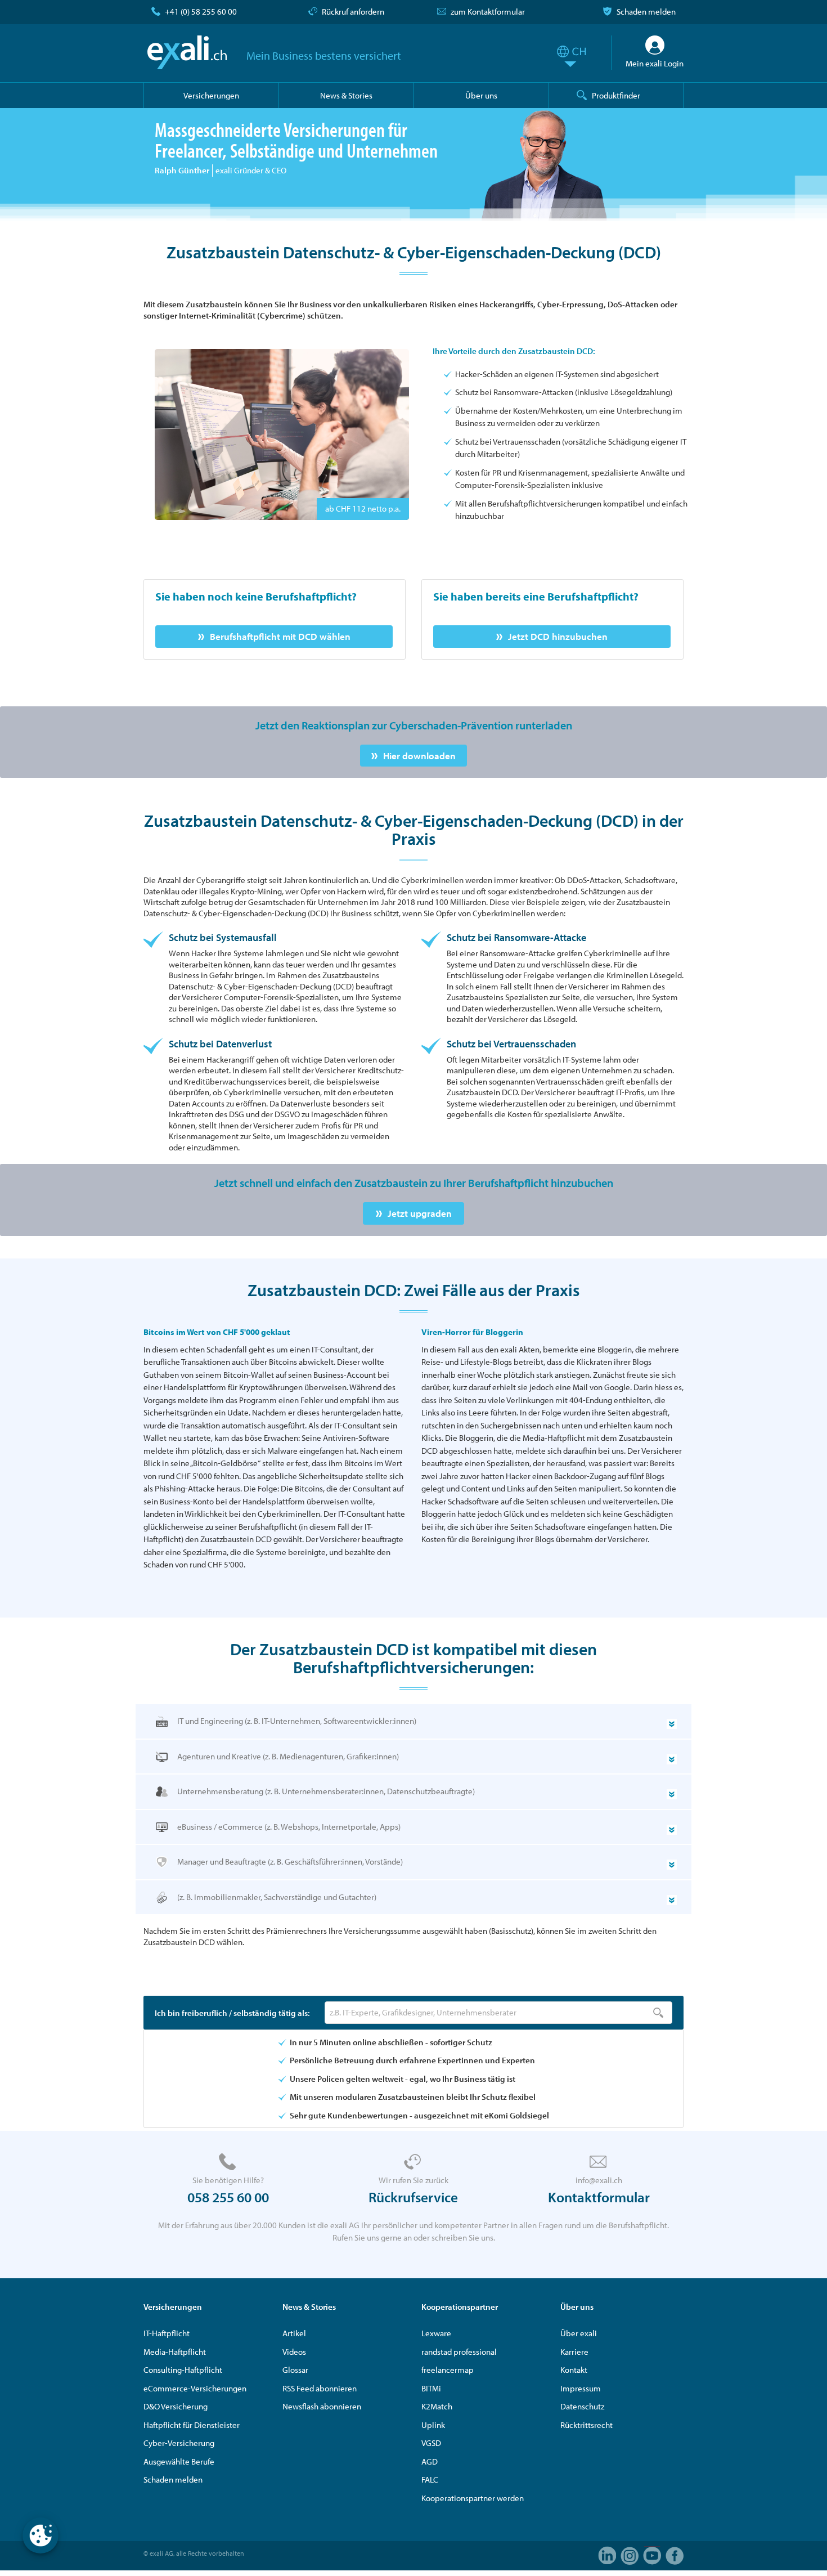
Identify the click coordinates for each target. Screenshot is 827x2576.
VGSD (431, 2443)
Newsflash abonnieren (322, 2406)
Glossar (295, 2370)
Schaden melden (646, 12)
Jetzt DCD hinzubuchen (558, 636)
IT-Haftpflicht (167, 2333)
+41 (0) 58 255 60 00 (201, 12)
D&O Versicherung (176, 2406)
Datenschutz (582, 2406)
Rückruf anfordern (353, 12)
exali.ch (187, 52)
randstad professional (459, 2352)
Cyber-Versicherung (179, 2443)
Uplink (433, 2425)
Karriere (574, 2352)
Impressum (581, 2388)
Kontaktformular (599, 2197)
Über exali (579, 2333)
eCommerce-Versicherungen (195, 2388)
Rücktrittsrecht (586, 2425)
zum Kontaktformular (488, 12)
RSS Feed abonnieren (320, 2388)
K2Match (437, 2406)
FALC (430, 2479)
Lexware (436, 2333)
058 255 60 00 (228, 2197)
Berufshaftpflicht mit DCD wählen (280, 636)
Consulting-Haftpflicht (183, 2370)
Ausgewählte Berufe (179, 2461)
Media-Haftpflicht (175, 2352)
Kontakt (574, 2370)
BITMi (431, 2388)
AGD (430, 2461)
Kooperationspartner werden (473, 2498)
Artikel (294, 2333)
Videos (294, 2352)
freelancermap (448, 2370)
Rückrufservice (413, 2197)
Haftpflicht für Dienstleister (192, 2425)
